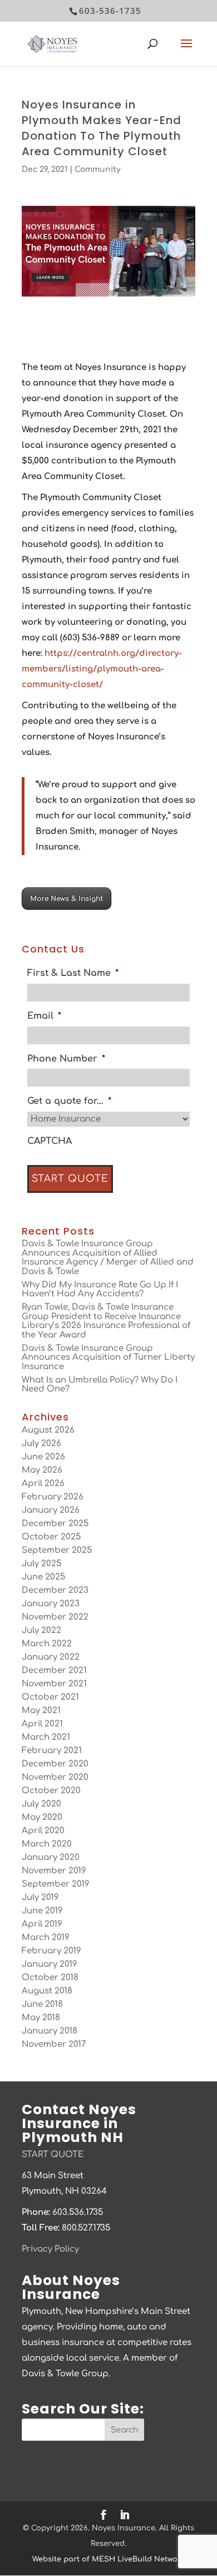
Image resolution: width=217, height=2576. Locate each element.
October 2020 (51, 1791)
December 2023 (55, 1590)
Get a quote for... (69, 1101)
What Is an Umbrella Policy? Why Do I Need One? (100, 1385)
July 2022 (41, 1630)
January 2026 (51, 1510)
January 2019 (50, 1964)
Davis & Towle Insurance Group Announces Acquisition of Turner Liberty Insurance (108, 1358)
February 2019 (51, 1951)
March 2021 (46, 1737)
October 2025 (51, 1537)
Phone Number (66, 1059)
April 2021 (42, 1724)
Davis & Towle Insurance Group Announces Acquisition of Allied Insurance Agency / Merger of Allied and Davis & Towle (108, 1258)
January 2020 (51, 1857)
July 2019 (40, 1898)
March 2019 (46, 1938)
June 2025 (43, 1577)
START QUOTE (53, 2155)
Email (44, 1016)
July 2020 (41, 1804)
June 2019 (42, 1911)
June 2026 (43, 1457)
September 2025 (57, 1550)
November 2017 (54, 2044)
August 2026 (48, 1430)
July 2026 (41, 1444)
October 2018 (50, 1978)
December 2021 (54, 1671)
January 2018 (50, 2031)
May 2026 (42, 1470)
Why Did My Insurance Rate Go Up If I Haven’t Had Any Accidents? (100, 1290)
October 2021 (50, 1697)
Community (98, 169)
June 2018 (42, 2004)
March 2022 (47, 1644)
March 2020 (47, 1844)
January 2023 (51, 1604)
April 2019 (42, 1924)
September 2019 (56, 1884)
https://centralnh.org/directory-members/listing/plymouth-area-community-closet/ (102, 669)
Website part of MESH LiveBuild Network (108, 2559)
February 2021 (52, 1751)
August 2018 (47, 1991)
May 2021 (41, 1711)
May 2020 (42, 1817)
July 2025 (41, 1564)
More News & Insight (66, 899)
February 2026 (53, 1497)
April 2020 (43, 1831)
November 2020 (55, 1777)
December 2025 (55, 1524)
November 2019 (54, 1871)
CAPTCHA (50, 1141)
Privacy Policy (50, 2249)
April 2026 (43, 1484)
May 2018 (41, 2018)
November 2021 (54, 1684)
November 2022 (55, 1617)
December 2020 (55, 1764)
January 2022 (51, 1657)
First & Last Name (73, 973)
